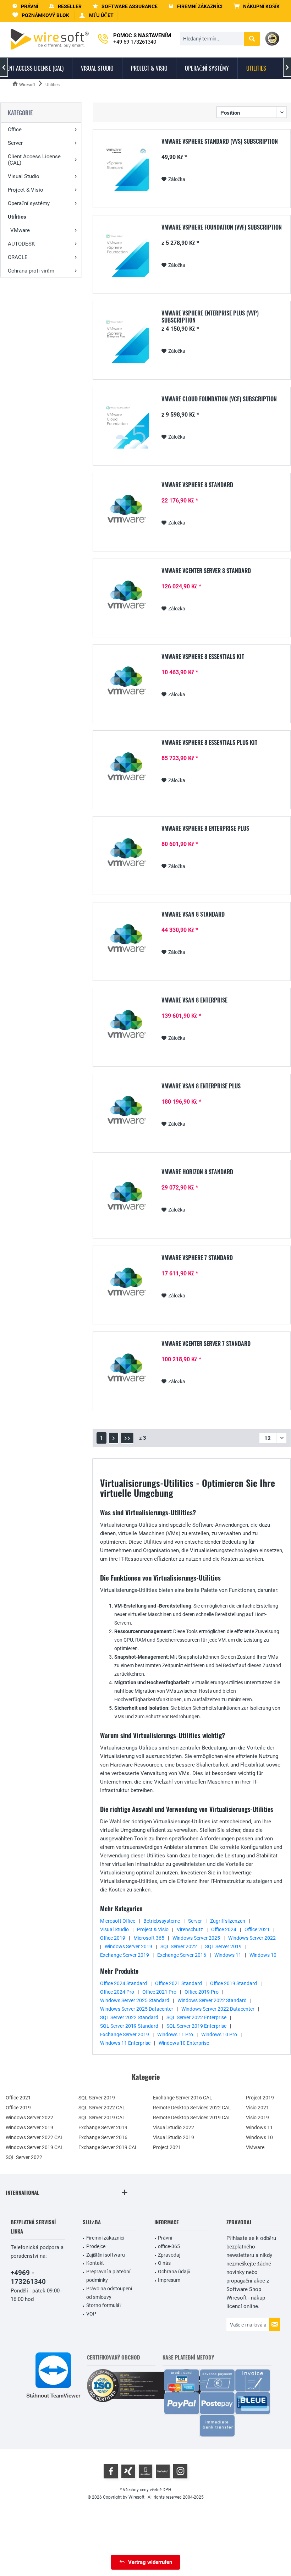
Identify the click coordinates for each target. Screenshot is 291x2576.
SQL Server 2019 (223, 1946)
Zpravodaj (169, 2255)
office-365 (169, 2246)
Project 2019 (260, 2098)
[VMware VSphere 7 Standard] (126, 1284)
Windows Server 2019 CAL (35, 2147)
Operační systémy (29, 203)
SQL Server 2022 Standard (129, 2017)
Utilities (17, 217)
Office (15, 130)
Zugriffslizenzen (228, 1921)
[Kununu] (163, 2471)
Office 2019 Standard (234, 1983)
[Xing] (128, 2471)
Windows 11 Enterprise (125, 2043)
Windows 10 (263, 1955)
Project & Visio (26, 190)
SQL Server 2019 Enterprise (196, 2026)
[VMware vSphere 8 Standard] (126, 512)
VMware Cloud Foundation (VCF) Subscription (219, 399)
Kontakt (95, 2263)
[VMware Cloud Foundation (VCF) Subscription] (126, 426)
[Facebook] (111, 2471)
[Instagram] (180, 2471)
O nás (164, 2263)
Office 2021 (257, 1929)
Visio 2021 (257, 2108)
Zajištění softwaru (106, 2255)
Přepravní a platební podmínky (108, 2276)
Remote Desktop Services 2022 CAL (192, 2108)
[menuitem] (257, 7)
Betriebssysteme (162, 1921)
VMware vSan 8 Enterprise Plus (201, 1086)
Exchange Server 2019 (125, 1955)
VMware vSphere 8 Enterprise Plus (205, 829)
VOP (91, 2314)
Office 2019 (113, 1938)
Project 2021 (167, 2147)
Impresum (169, 2280)
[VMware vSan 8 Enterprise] (126, 1027)
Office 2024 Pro (117, 1992)
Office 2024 (224, 1929)
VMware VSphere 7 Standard (197, 1258)
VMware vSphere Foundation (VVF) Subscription (222, 227)
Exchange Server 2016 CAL (183, 2098)
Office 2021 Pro (159, 1992)
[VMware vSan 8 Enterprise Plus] (126, 1113)
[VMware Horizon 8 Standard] (126, 1199)
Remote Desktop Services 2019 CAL (192, 2118)
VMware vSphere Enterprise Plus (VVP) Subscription (210, 317)
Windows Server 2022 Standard (212, 2000)
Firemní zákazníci (105, 2238)
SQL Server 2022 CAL (102, 2108)
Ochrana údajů (174, 2272)
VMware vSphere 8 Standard (197, 485)
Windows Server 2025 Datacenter (137, 2009)
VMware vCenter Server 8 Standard (206, 571)
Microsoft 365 (149, 1938)
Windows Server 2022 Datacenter (218, 2009)
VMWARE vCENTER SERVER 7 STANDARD (206, 1344)
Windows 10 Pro (219, 2034)
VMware (20, 230)
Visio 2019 (257, 2118)
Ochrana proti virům (31, 271)
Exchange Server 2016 (182, 1955)
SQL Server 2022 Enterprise (196, 2017)
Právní (165, 2238)
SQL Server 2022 (179, 1946)
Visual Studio (24, 176)
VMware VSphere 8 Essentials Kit (203, 657)
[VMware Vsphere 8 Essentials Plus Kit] (126, 769)
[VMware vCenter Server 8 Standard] (126, 597)
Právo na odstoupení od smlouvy (109, 2293)
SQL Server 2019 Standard (129, 2026)
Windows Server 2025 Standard (135, 2000)
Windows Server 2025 (196, 1938)
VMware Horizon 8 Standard (197, 1172)
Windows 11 (228, 1955)
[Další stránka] (114, 1438)
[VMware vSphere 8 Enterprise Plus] (126, 855)
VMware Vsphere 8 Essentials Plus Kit (209, 743)
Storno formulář (104, 2305)
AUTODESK (21, 244)
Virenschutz (190, 1929)
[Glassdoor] (145, 2471)
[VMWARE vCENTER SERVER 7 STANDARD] (126, 1370)
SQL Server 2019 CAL (102, 2118)
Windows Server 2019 (128, 1946)
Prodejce (96, 2246)
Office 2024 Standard (123, 1983)
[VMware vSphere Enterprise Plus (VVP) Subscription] (126, 340)
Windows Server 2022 (252, 1938)
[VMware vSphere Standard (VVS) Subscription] (126, 168)
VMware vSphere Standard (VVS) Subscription (220, 142)
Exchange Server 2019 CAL (108, 2147)
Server (15, 143)
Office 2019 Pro (202, 1992)
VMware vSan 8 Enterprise (194, 1000)
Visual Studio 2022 (174, 2127)
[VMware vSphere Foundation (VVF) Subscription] (126, 254)
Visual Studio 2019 (174, 2137)
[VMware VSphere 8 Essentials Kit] (126, 683)
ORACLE (18, 257)
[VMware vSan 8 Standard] (126, 941)
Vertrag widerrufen (150, 2562)
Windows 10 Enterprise (184, 2043)
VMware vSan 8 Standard (193, 914)
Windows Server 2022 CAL (35, 2137)
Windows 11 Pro (175, 2034)
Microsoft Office (118, 1921)
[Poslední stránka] (127, 1438)
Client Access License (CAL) (34, 160)
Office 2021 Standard (179, 1983)
